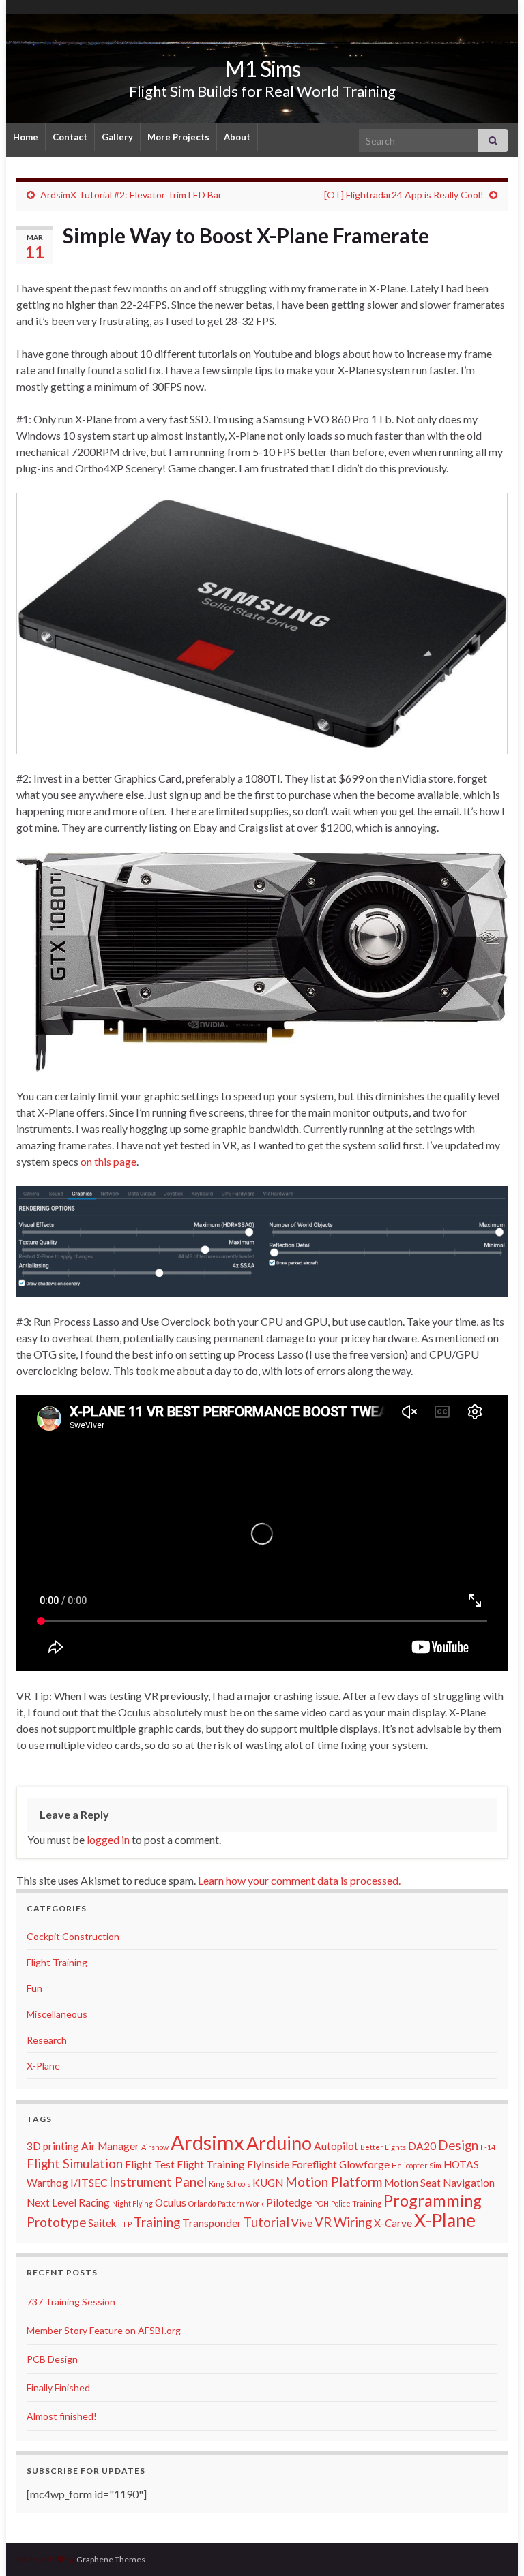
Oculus (171, 2202)
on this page (108, 1161)
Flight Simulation (75, 2164)
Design (458, 2145)
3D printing (53, 2146)
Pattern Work (241, 2203)
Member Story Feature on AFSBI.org (104, 2330)
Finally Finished (58, 2388)
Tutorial (266, 2222)
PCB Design (52, 2359)
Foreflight (314, 2164)
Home (26, 137)
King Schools (230, 2184)
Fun (34, 1988)
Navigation (469, 2183)
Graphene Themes (111, 2559)
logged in (108, 1839)
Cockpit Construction (73, 1936)
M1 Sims (262, 69)
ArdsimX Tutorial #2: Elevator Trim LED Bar (131, 195)
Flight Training (57, 1962)
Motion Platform (334, 2182)
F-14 (488, 2147)
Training (157, 2222)
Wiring (353, 2222)
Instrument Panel (158, 2182)
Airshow (155, 2147)
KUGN (268, 2183)
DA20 (422, 2146)
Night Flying (132, 2203)
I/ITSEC (89, 2183)
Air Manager (110, 2146)
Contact (70, 137)
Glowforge (364, 2164)
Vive (302, 2223)
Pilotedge (289, 2202)
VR (323, 2222)
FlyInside (268, 2164)
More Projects (178, 137)
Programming (433, 2200)
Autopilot (336, 2146)
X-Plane (43, 2066)
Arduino (279, 2143)
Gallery (117, 137)
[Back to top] (493, 2545)
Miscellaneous (57, 2014)
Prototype (56, 2222)
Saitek (102, 2223)
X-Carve (393, 2223)
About (237, 137)
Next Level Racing (68, 2202)
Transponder (212, 2223)
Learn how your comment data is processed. (299, 1880)
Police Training (356, 2203)
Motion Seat (412, 2183)
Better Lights (383, 2147)
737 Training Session (71, 2302)
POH (321, 2203)
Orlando (202, 2203)
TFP (125, 2224)
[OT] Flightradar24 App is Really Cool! (404, 195)
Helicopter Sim (417, 2165)
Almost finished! (62, 2416)
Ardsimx (207, 2142)
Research (47, 2040)
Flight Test (150, 2164)
